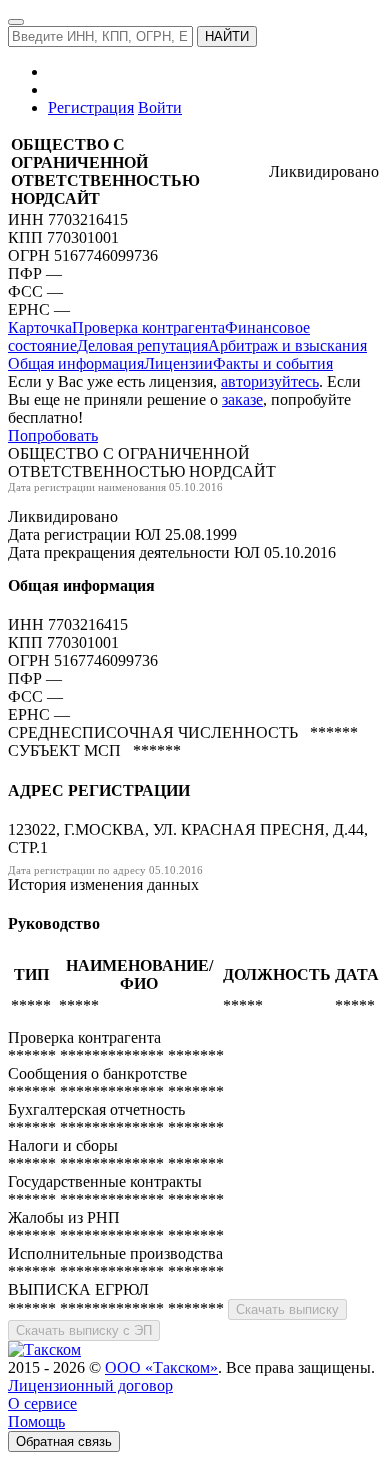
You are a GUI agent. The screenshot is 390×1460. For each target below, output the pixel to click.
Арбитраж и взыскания (287, 345)
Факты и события (273, 363)
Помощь (36, 1421)
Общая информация (76, 363)
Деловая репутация (142, 345)
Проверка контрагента (148, 327)
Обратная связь (64, 1441)
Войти (160, 107)
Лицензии (178, 363)
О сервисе (42, 1403)
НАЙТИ (227, 36)
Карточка (40, 327)
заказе (242, 399)
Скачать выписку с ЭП (84, 1330)
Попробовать (53, 435)
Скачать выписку (287, 1309)
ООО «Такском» (161, 1367)
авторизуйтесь (270, 381)
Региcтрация (91, 107)
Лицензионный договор (90, 1385)
